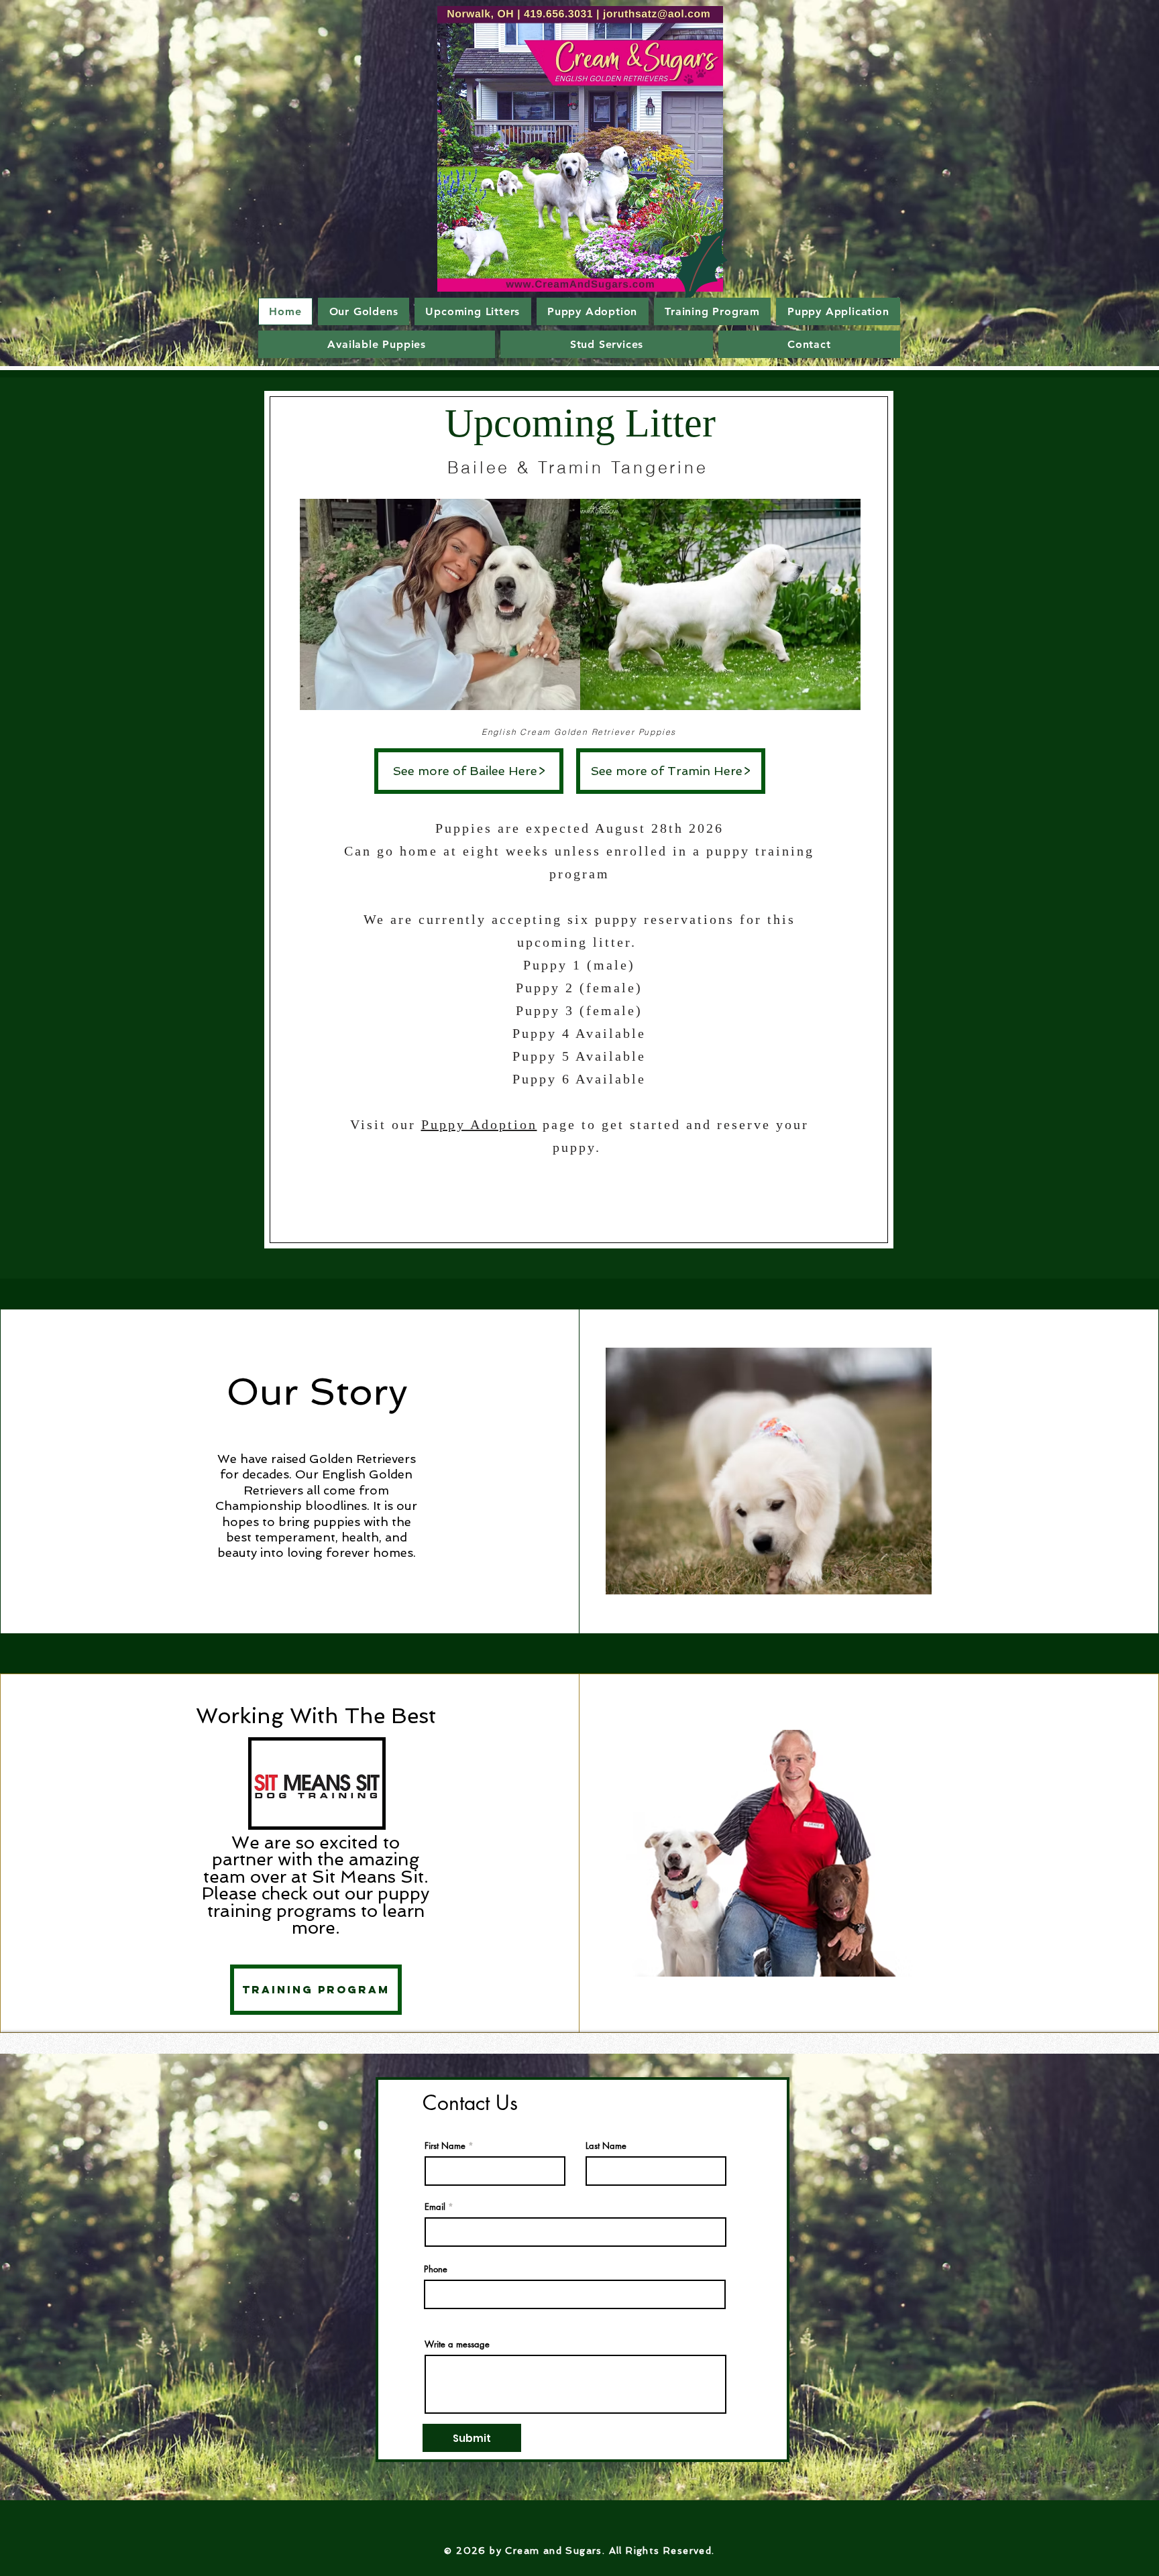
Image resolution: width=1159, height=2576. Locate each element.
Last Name (606, 2146)
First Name (445, 2146)
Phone (436, 2269)
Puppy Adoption (479, 1124)
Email (435, 2207)
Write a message (457, 2344)
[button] (440, 604)
